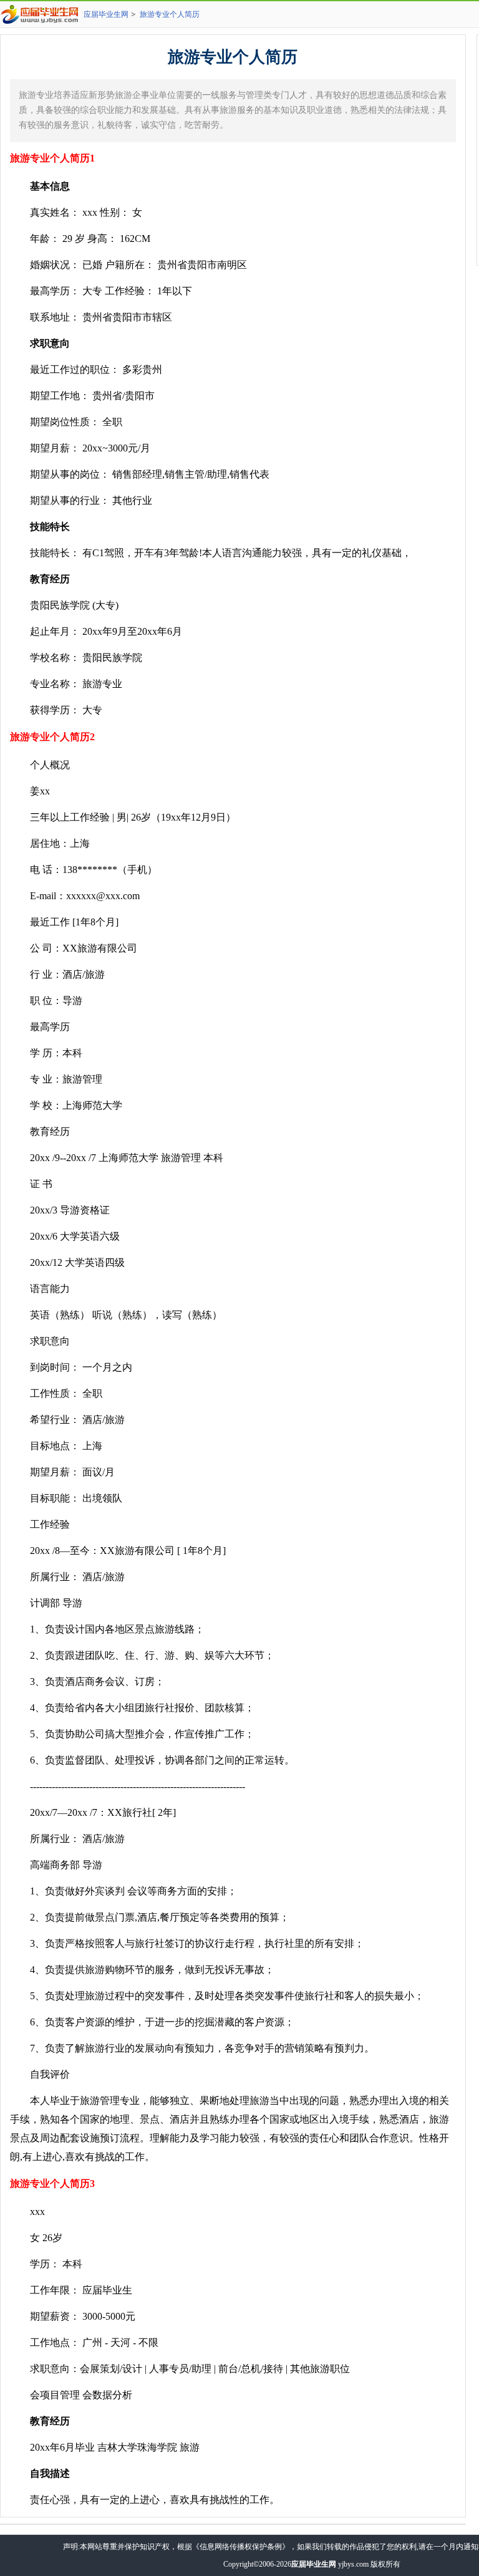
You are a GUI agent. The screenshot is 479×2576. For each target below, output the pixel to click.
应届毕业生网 (106, 14)
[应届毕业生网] (42, 14)
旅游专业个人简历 (170, 14)
